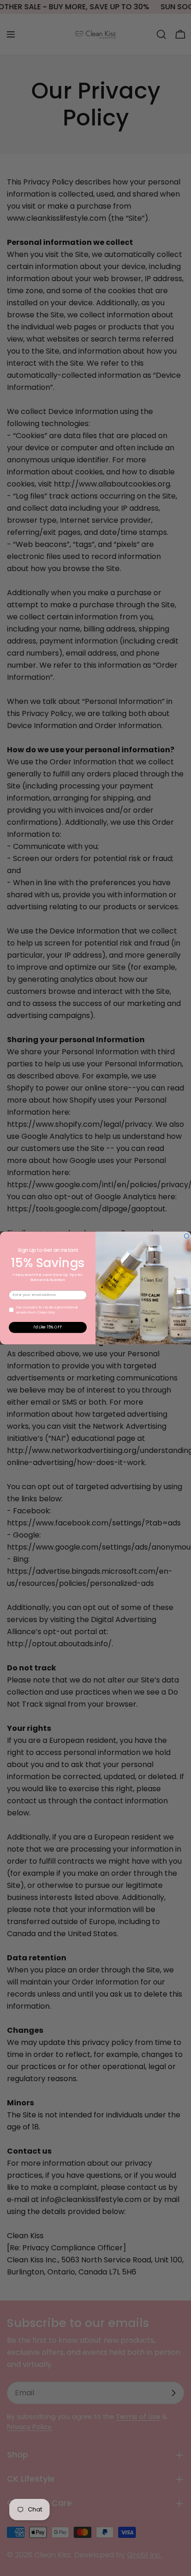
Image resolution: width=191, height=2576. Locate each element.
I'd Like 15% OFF (48, 1327)
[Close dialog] (187, 1236)
